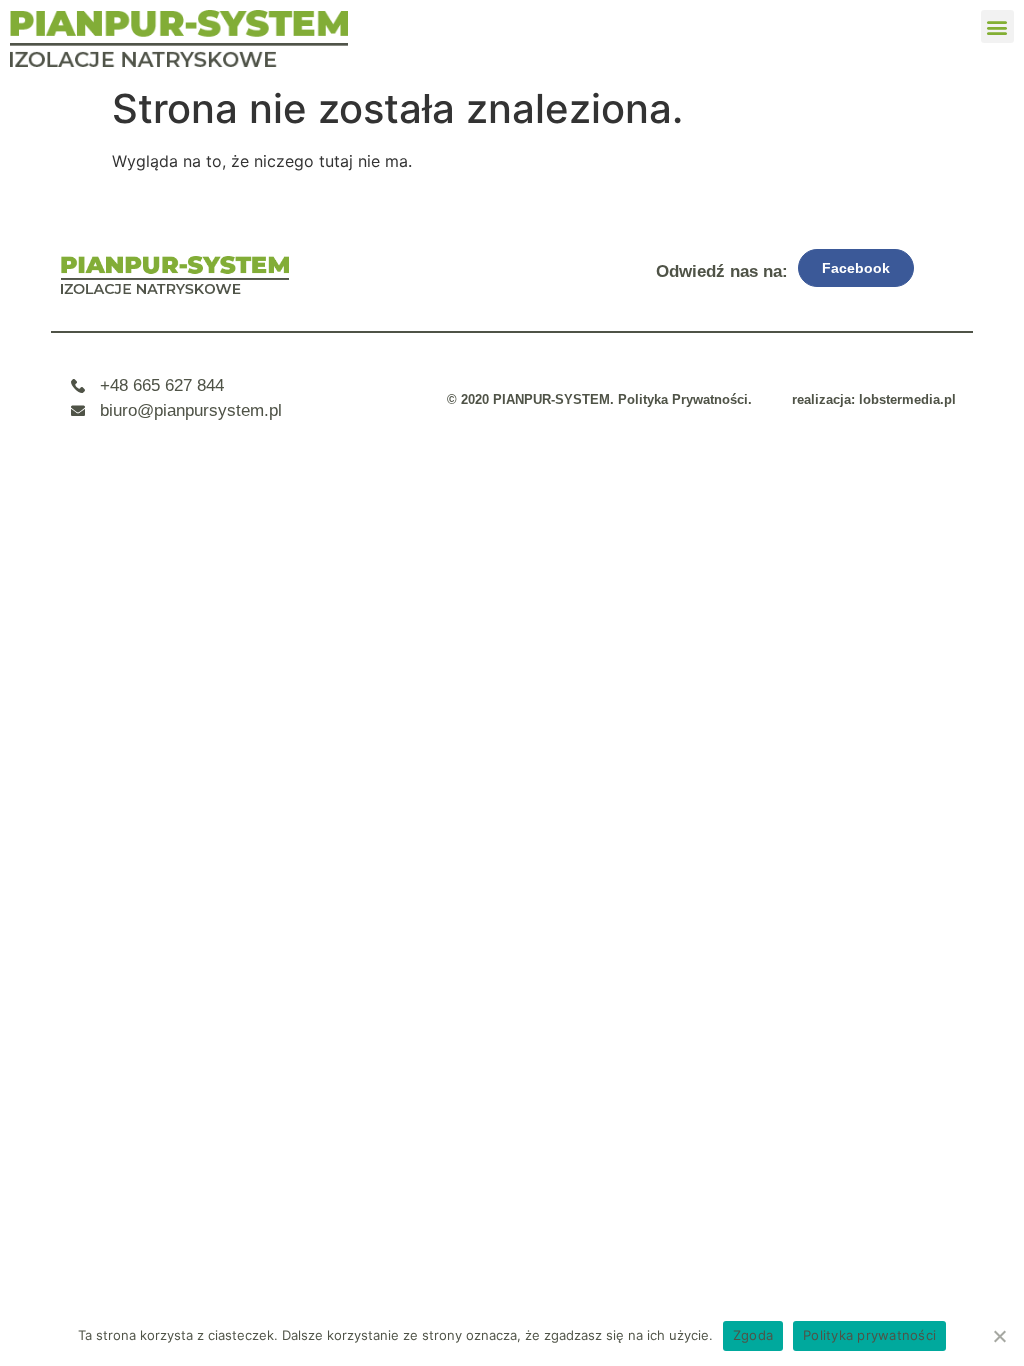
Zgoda (753, 1335)
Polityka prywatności (869, 1335)
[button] (997, 26)
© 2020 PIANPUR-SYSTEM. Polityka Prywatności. (599, 399)
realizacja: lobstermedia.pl (874, 399)
